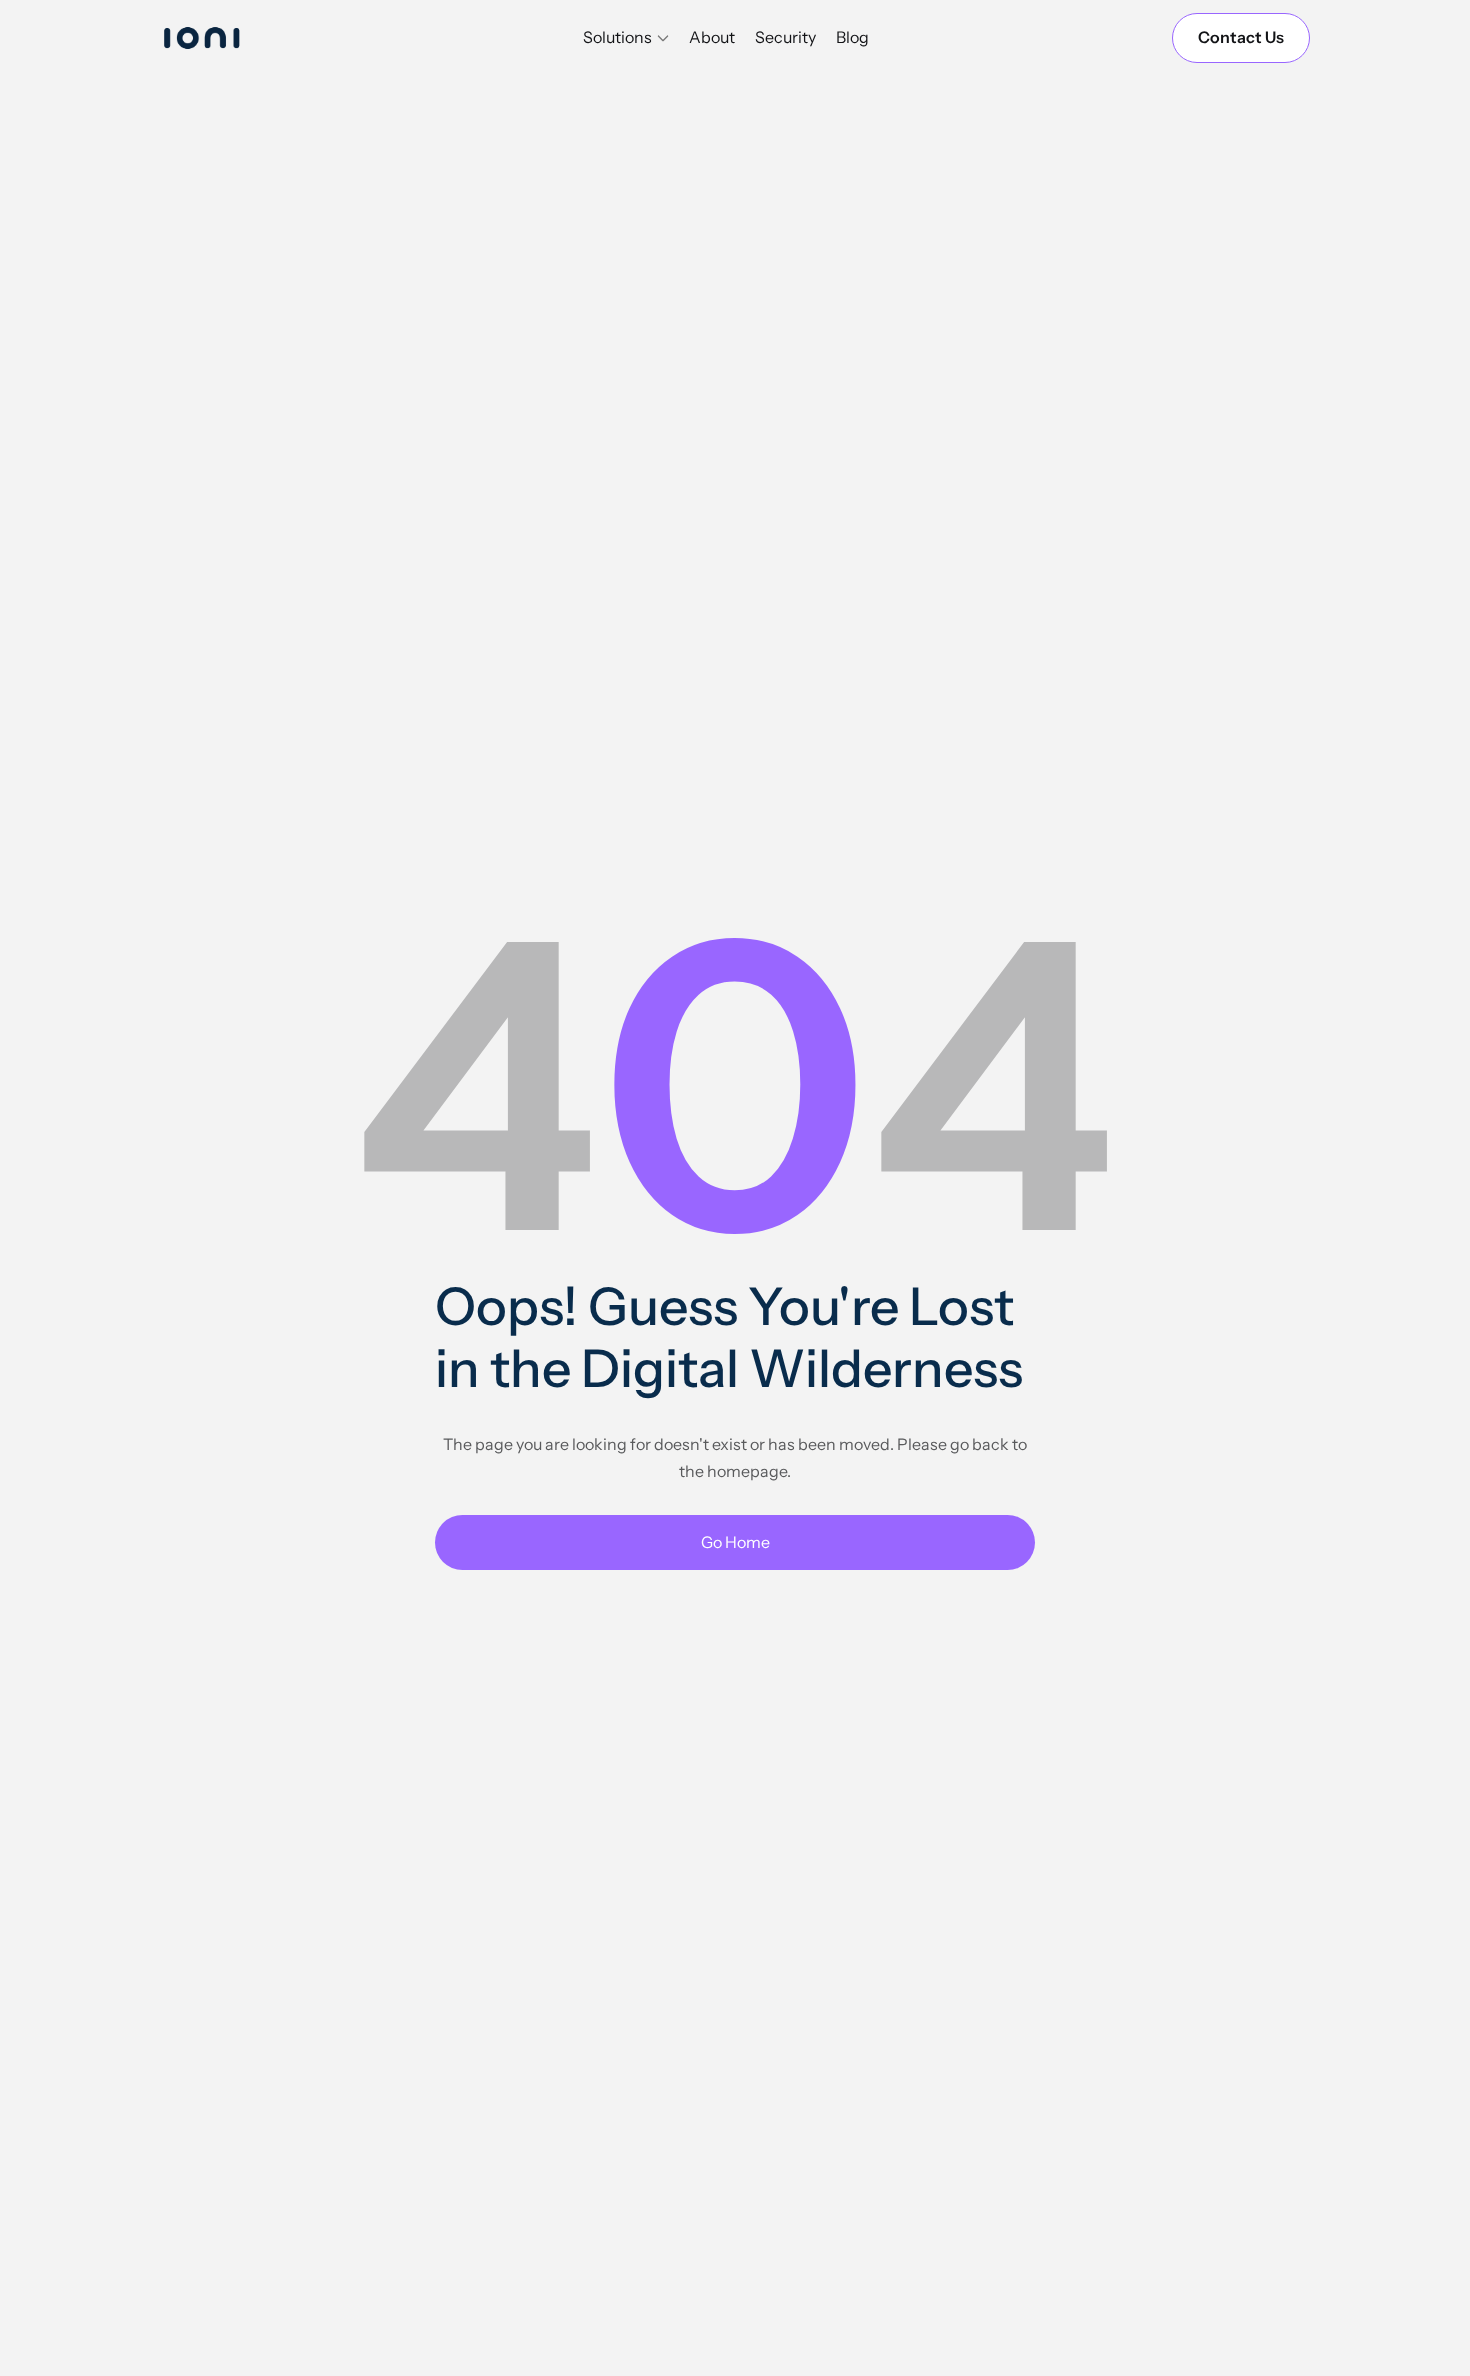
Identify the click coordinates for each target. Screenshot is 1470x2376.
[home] (220, 37)
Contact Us (1241, 37)
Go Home (735, 1542)
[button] (626, 38)
